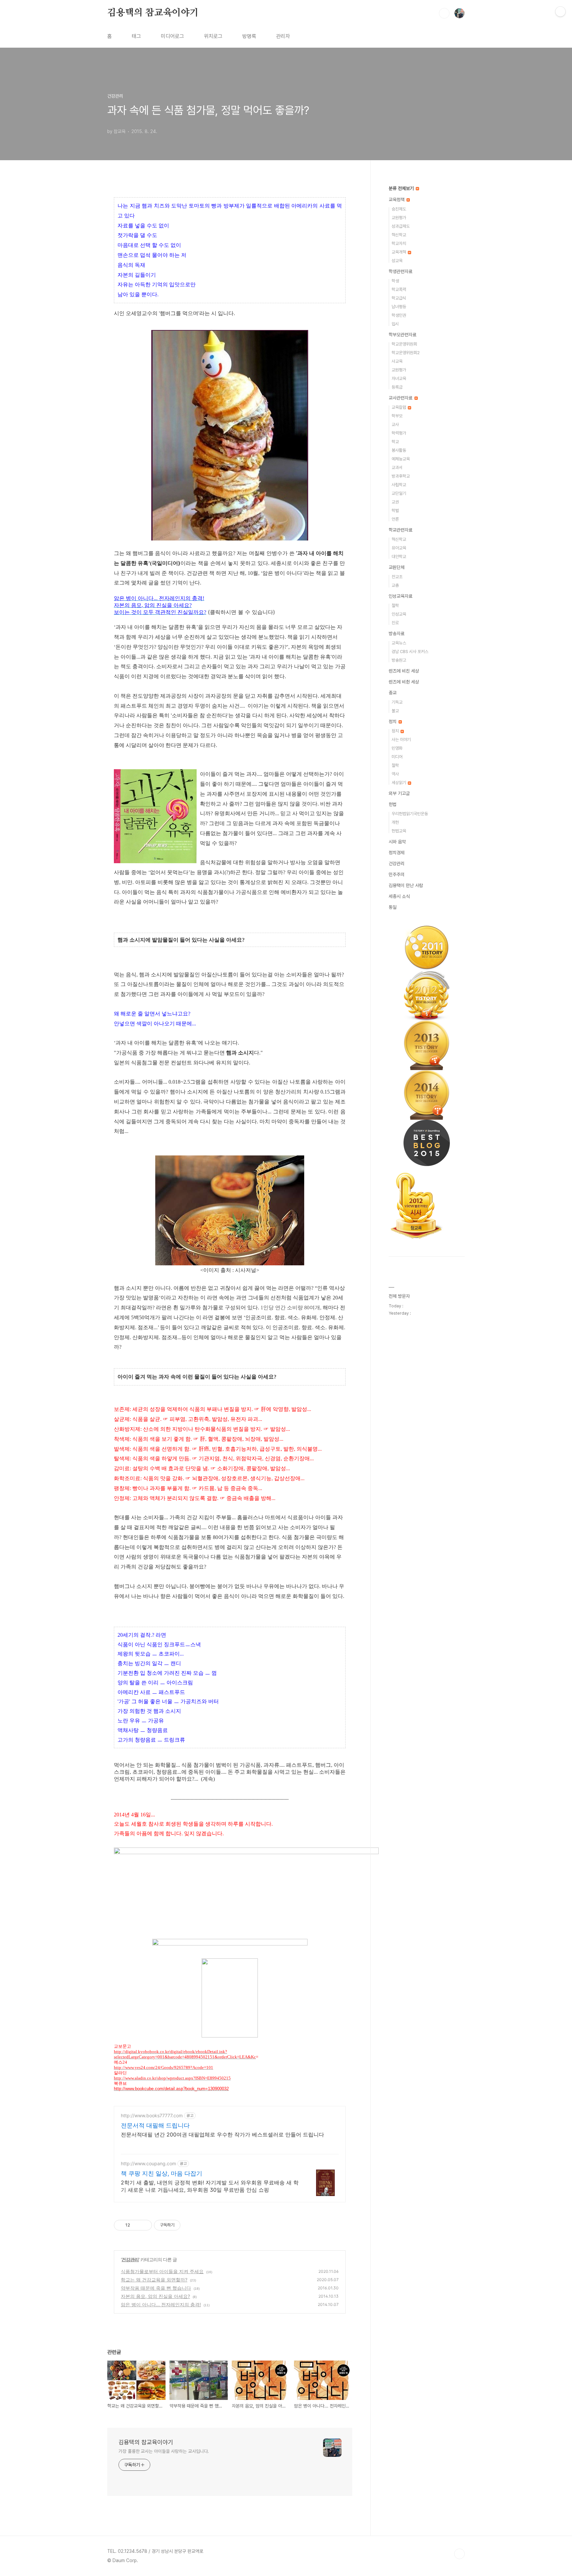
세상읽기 (399, 783)
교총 (395, 585)
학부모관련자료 (403, 335)
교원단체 (397, 567)
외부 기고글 (399, 793)
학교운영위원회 (404, 344)
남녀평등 (399, 307)
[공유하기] (136, 2225)
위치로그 (213, 36)
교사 (395, 424)
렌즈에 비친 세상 (404, 671)
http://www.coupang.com (148, 2163)
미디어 (397, 757)
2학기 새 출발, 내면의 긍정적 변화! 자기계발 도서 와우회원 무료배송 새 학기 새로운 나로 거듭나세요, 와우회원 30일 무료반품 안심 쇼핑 (210, 2186)
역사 (395, 774)
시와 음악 (397, 842)
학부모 (397, 416)
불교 (395, 711)
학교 (395, 442)
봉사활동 (399, 450)
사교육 (397, 361)
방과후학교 (401, 476)
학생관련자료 (401, 271)
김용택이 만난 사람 (406, 885)
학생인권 (399, 315)
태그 (136, 36)
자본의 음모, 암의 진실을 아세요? (155, 2296)
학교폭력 (399, 289)
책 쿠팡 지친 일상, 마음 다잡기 (162, 2173)
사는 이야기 (401, 740)
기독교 (397, 702)
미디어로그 (172, 36)
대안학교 (399, 557)
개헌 (395, 822)
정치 (393, 722)
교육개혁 (399, 252)
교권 (395, 502)
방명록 (249, 36)
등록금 (397, 387)
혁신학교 (399, 235)
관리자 (283, 36)
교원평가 (399, 218)
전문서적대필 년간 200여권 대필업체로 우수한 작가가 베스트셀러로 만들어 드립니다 (222, 2134)
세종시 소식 (399, 896)
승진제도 (399, 209)
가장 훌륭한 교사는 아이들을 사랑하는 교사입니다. (164, 2451)
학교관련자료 (401, 530)
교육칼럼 (399, 407)
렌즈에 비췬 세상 (404, 682)
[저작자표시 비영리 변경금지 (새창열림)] (189, 2225)
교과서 (397, 468)
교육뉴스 (399, 643)
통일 (393, 907)
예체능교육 (401, 459)
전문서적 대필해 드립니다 (155, 2125)
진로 (395, 623)
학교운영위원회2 (406, 353)
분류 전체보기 (402, 188)
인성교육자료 (401, 596)
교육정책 (397, 200)
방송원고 (399, 660)
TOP (459, 2554)
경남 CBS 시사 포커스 (410, 652)
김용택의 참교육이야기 (153, 13)
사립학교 (399, 485)
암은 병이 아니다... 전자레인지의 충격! (161, 2304)
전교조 (397, 577)
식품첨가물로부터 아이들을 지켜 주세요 (162, 2271)
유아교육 (399, 548)
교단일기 (399, 493)
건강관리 (130, 2259)
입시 (395, 324)
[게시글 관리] (144, 2225)
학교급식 (399, 298)
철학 (395, 606)
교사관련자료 (401, 398)
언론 (395, 519)
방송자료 (397, 633)
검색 (444, 13)
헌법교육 (399, 831)
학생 (395, 281)
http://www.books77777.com (152, 2115)
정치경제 (397, 853)
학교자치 (399, 243)
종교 (393, 693)
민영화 (397, 748)
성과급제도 (401, 226)
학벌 (395, 511)
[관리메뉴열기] (560, 12)
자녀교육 (399, 378)
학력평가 (399, 433)
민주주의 (397, 874)
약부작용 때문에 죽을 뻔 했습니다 (156, 2288)
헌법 (393, 804)
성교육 (397, 261)
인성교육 (399, 614)
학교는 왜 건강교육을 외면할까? (154, 2280)
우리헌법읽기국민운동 (410, 814)
